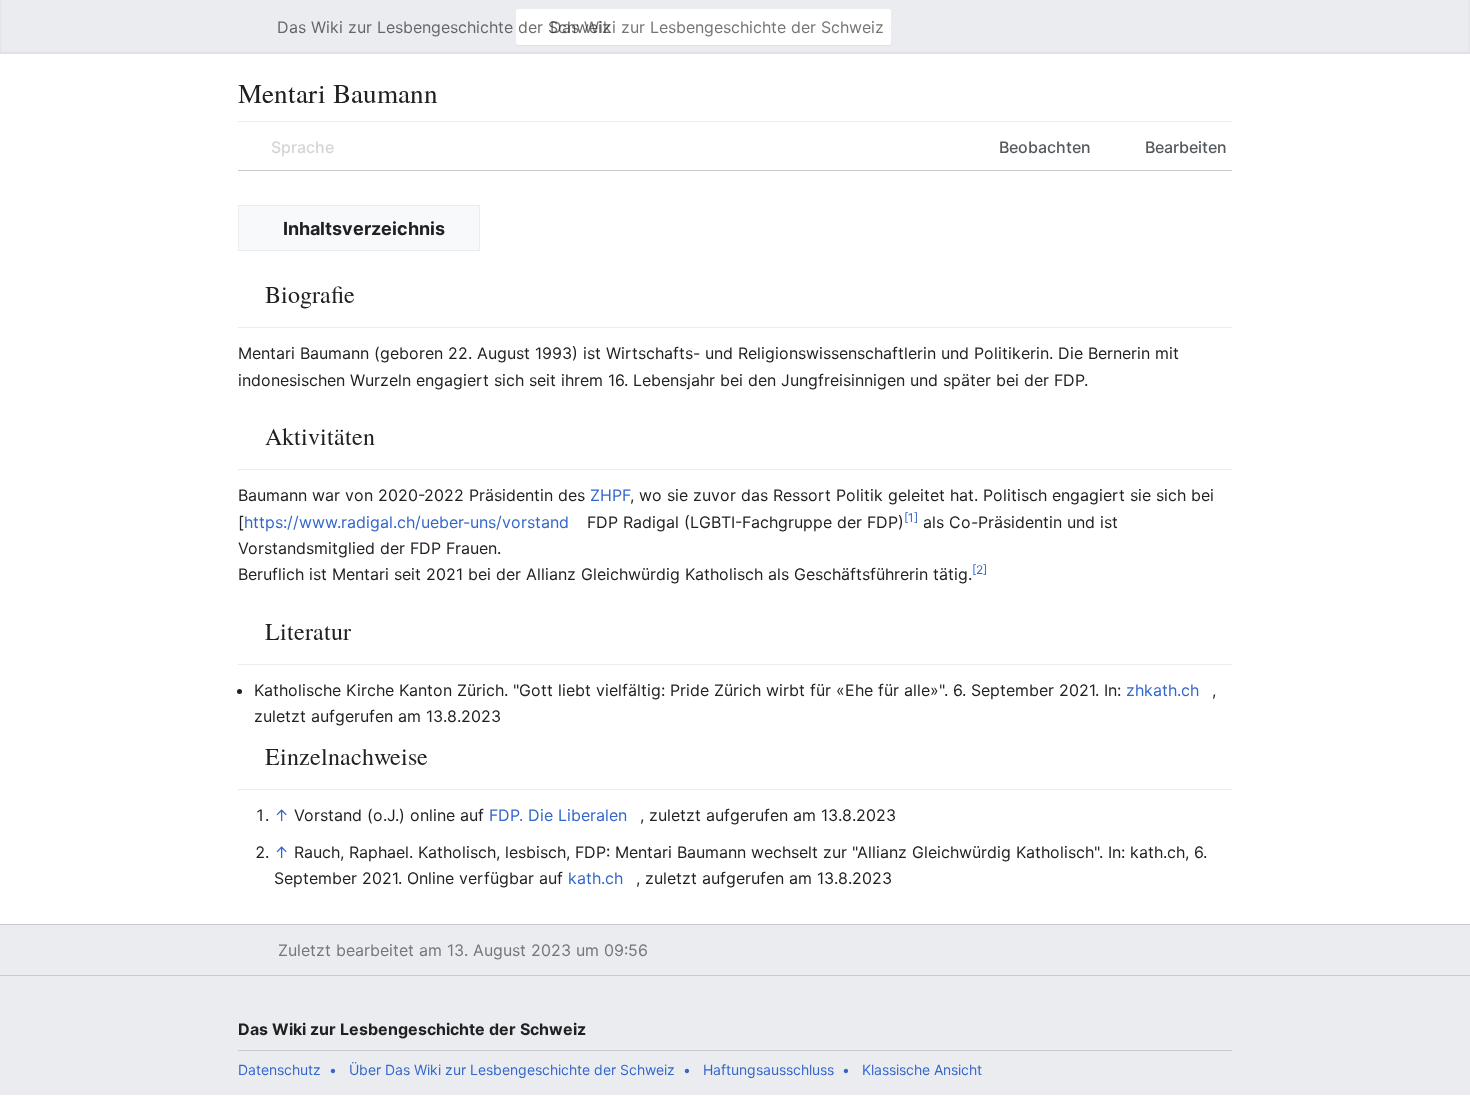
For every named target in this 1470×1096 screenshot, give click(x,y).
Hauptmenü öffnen (255, 37)
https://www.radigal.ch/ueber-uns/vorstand (406, 522)
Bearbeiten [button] (1186, 147)
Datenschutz (279, 1069)
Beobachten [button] (1045, 147)
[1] (911, 516)
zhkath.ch (1162, 690)
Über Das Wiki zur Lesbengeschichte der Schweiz (512, 1069)
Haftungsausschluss (768, 1069)
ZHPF (610, 495)
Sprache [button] (302, 147)
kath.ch (595, 878)
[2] (979, 569)
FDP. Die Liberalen (558, 815)
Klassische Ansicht (922, 1069)
